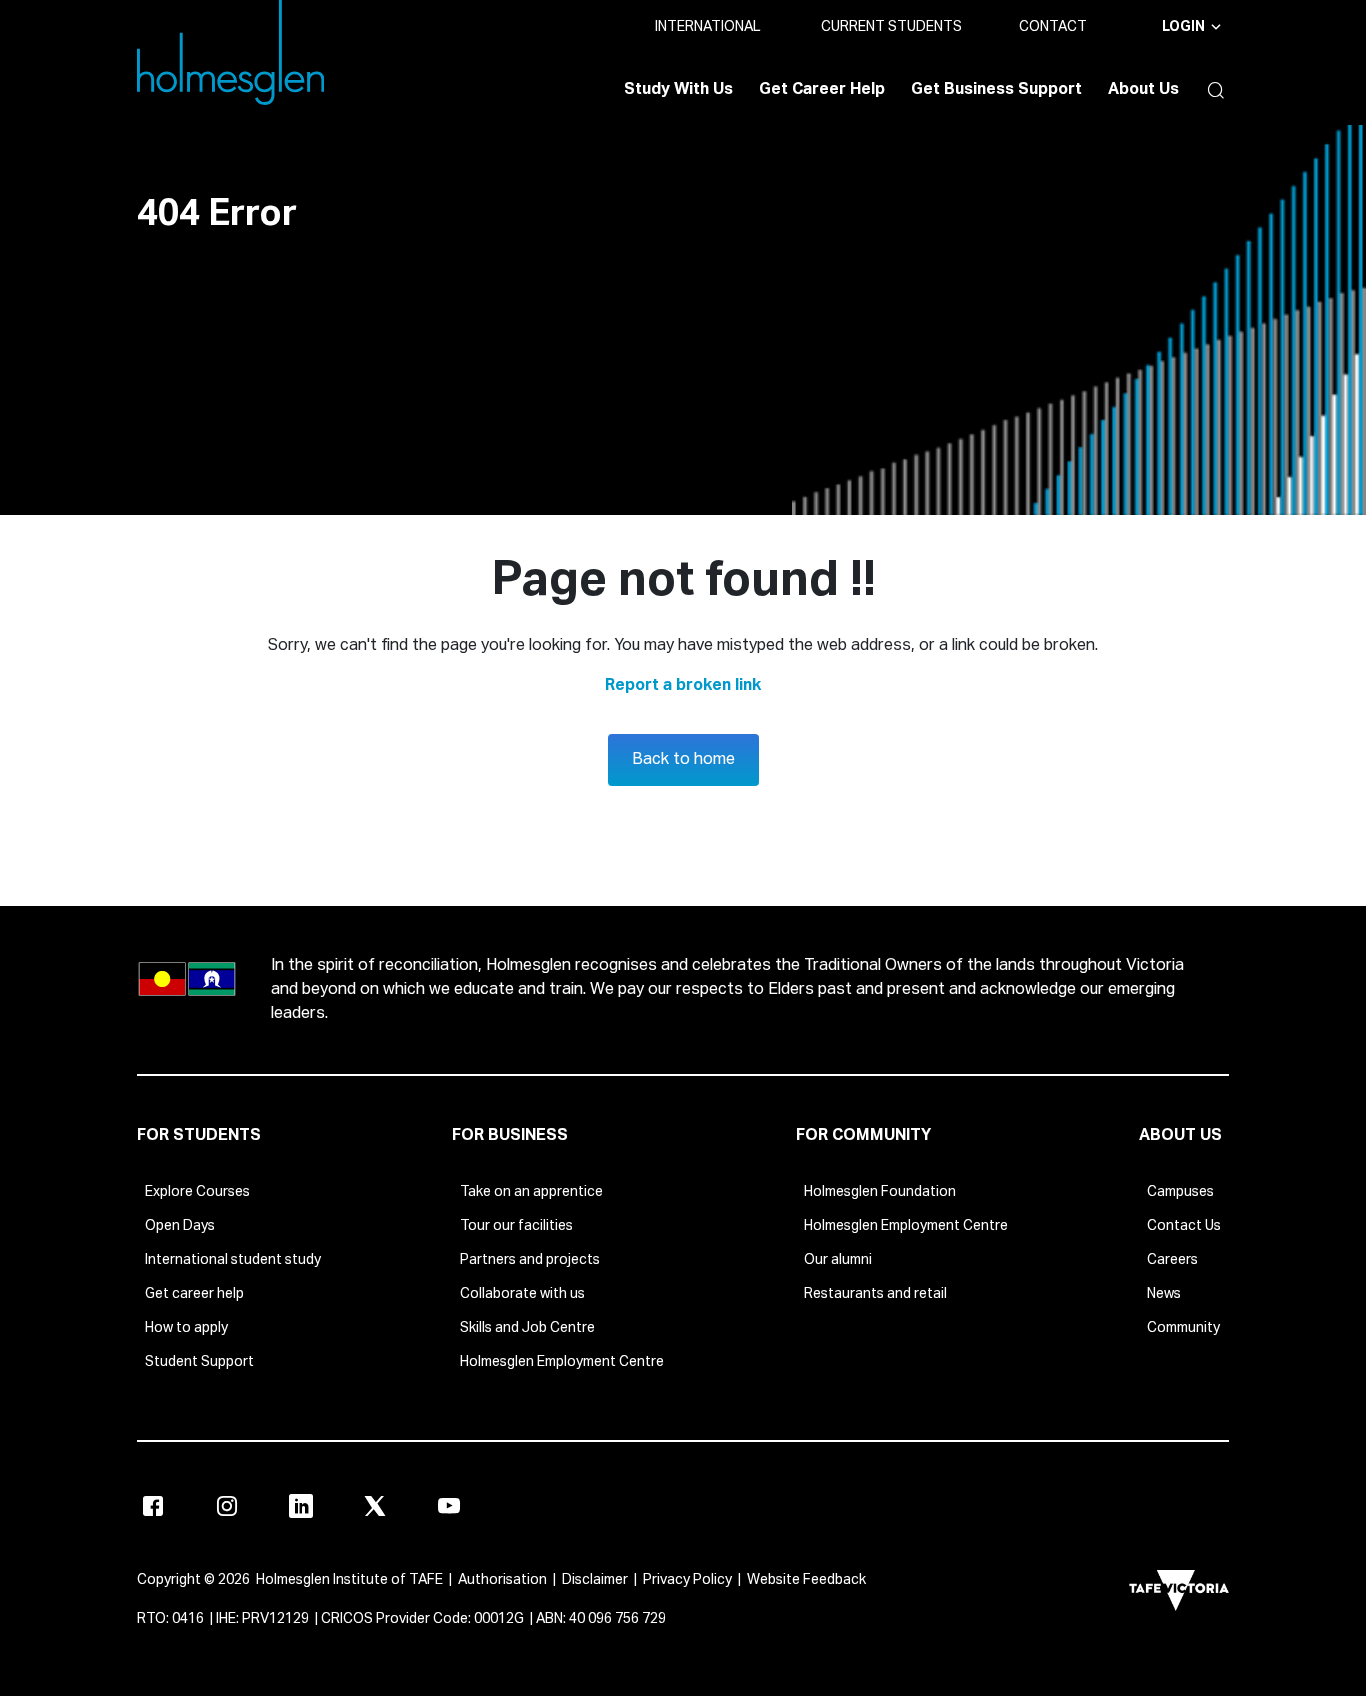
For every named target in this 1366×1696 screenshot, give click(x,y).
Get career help (194, 1294)
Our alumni (838, 1260)
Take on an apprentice (531, 1192)
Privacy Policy (687, 1580)
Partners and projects (530, 1260)
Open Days (180, 1226)
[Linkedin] (301, 1506)
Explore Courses (197, 1192)
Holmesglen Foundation (880, 1192)
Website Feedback (806, 1580)
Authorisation (502, 1580)
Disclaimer (595, 1580)
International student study (233, 1260)
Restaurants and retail (875, 1294)
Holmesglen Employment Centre (562, 1362)
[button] (1211, 90)
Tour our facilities (516, 1226)
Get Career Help (822, 90)
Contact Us (1184, 1226)
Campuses (1180, 1192)
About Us (1143, 90)
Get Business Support (996, 90)
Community (1183, 1328)
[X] (375, 1506)
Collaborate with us (522, 1294)
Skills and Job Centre (527, 1328)
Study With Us (678, 90)
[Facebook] (153, 1506)
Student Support (199, 1362)
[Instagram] (227, 1506)
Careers (1172, 1260)
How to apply (186, 1328)
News (1164, 1294)
